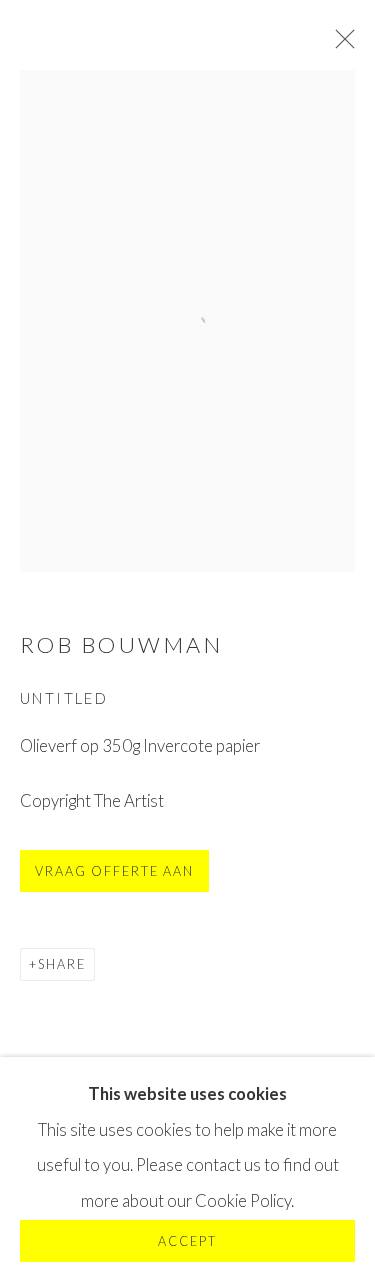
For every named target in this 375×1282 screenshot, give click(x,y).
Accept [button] (187, 1241)
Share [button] (62, 964)
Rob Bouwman (121, 644)
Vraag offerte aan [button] (114, 871)
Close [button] (340, 45)
